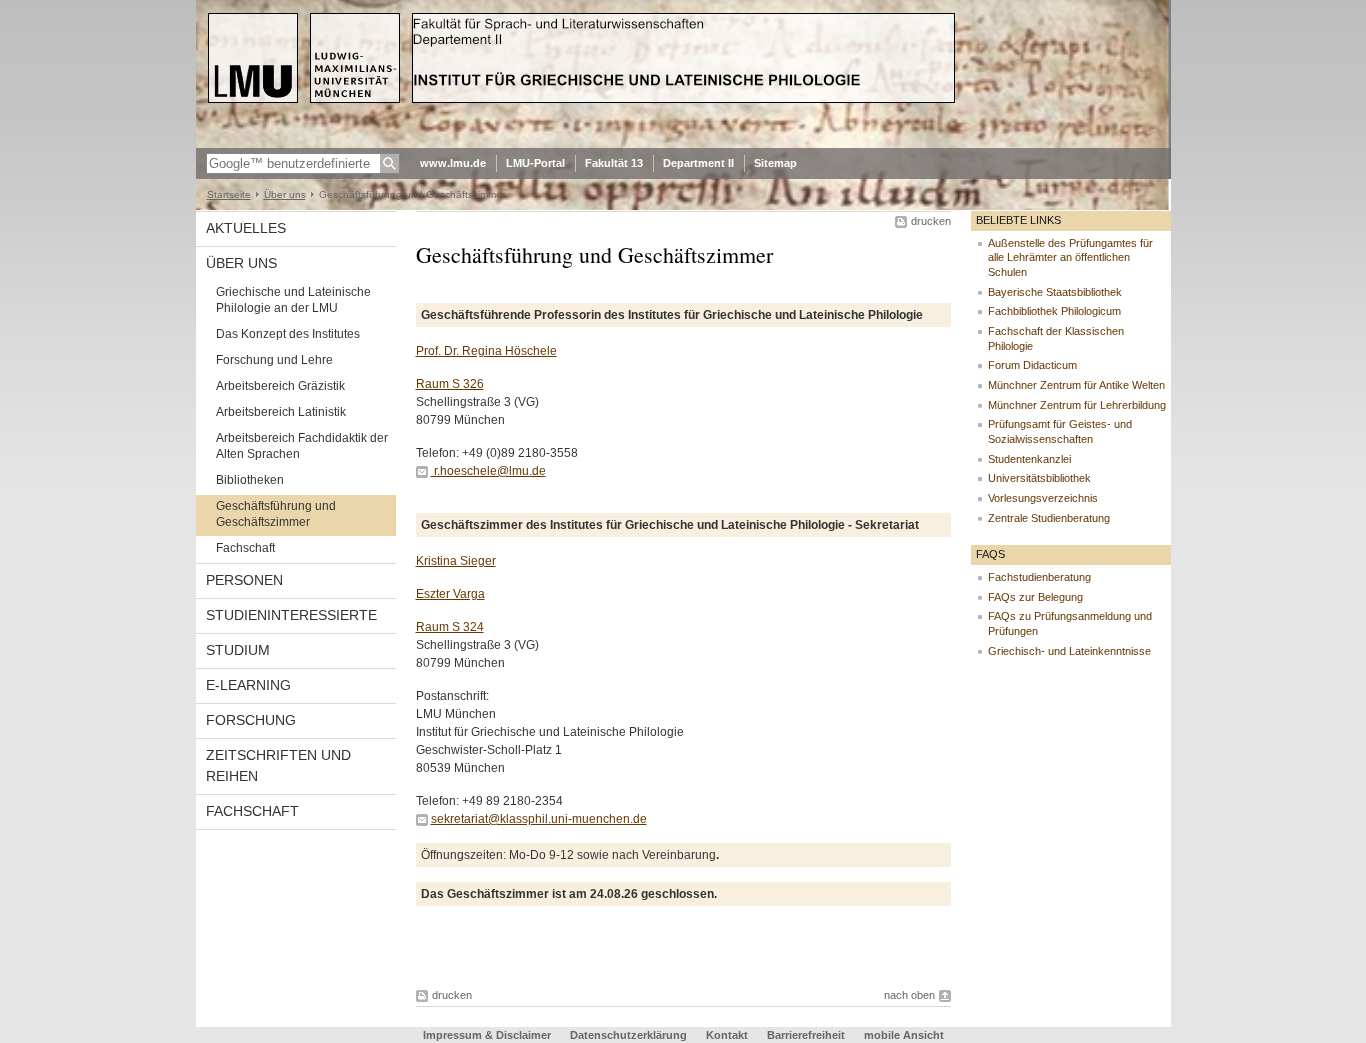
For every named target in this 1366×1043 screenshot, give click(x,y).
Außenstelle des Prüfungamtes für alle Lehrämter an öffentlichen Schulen (1070, 257)
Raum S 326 (450, 384)
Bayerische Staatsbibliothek (1055, 292)
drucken (931, 221)
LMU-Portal (535, 163)
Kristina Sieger (456, 561)
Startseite (229, 194)
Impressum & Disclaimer (487, 1035)
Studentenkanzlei (1029, 459)
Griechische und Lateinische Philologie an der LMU (293, 300)
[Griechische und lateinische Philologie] (683, 144)
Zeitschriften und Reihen (278, 765)
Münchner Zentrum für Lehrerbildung (1077, 405)
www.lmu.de (453, 163)
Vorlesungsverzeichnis (1043, 498)
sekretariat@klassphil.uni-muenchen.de (539, 819)
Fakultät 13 (614, 163)
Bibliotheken (250, 480)
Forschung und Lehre (274, 360)
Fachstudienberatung (1039, 577)
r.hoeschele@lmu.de (488, 471)
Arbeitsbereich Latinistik (281, 412)
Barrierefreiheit (807, 1035)
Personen (244, 580)
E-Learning (248, 685)
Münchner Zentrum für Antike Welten (1076, 385)
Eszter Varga (450, 594)
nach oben (909, 995)
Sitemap (775, 163)
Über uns (285, 194)
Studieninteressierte (291, 615)
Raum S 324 (450, 627)
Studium (238, 650)
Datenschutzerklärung (628, 1035)
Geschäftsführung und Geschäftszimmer (276, 514)
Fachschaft (245, 548)
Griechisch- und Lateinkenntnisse (1069, 651)
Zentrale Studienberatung (1049, 518)
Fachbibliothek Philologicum (1054, 311)
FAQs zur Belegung (1035, 597)
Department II (698, 163)
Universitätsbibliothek (1039, 478)
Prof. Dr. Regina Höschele (486, 351)
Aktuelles (246, 228)
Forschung (251, 720)
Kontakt (727, 1035)
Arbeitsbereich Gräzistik (280, 386)
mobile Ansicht (904, 1035)
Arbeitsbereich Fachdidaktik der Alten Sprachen (302, 446)
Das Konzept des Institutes (288, 334)
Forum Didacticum (1032, 365)
